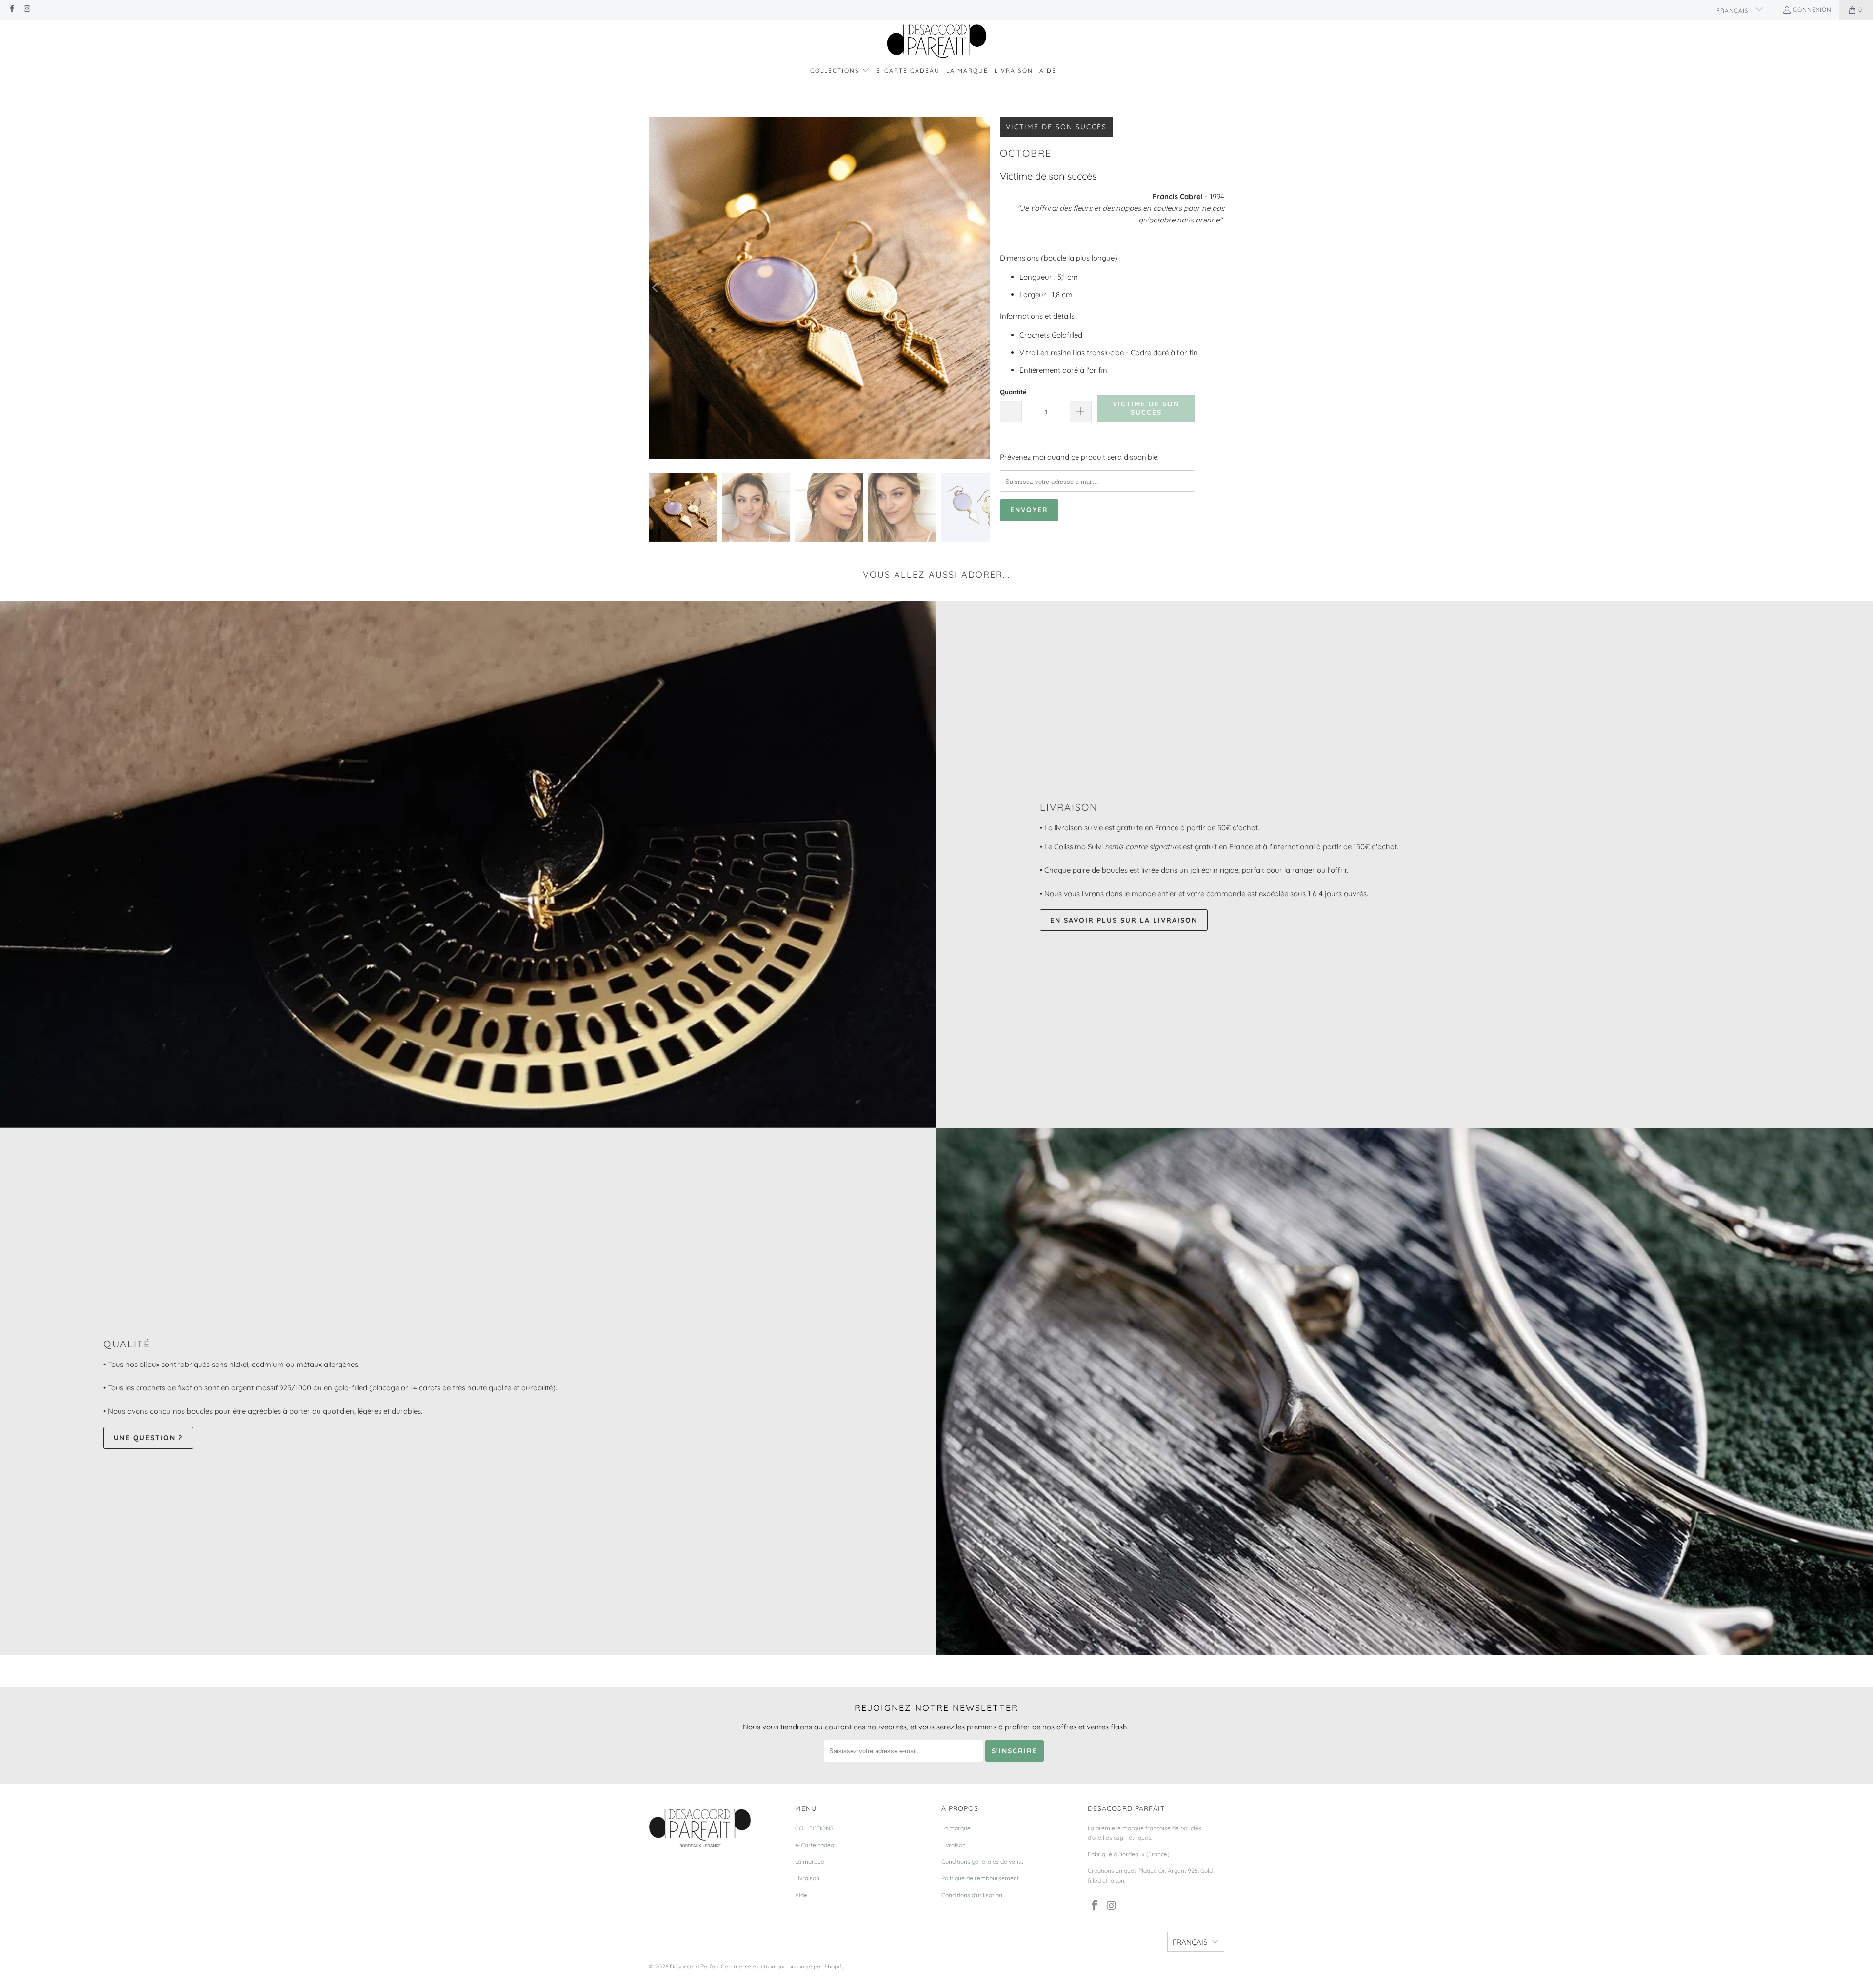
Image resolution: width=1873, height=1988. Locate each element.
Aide (801, 1895)
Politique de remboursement (980, 1878)
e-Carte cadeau (816, 1845)
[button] (840, 71)
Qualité (127, 1344)
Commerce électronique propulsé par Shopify (783, 1966)
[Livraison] (468, 864)
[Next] (983, 288)
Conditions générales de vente (983, 1861)
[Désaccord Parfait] (937, 42)
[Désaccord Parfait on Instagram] (27, 10)
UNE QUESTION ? (148, 1438)
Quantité (1013, 392)
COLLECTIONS (814, 1828)
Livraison (1069, 807)
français (1734, 10)
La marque (810, 1861)
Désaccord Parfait (694, 1966)
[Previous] (656, 288)
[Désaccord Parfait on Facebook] (11, 10)
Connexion (1812, 10)
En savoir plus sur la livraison (1124, 920)
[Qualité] (1405, 1392)
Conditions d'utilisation (972, 1895)
